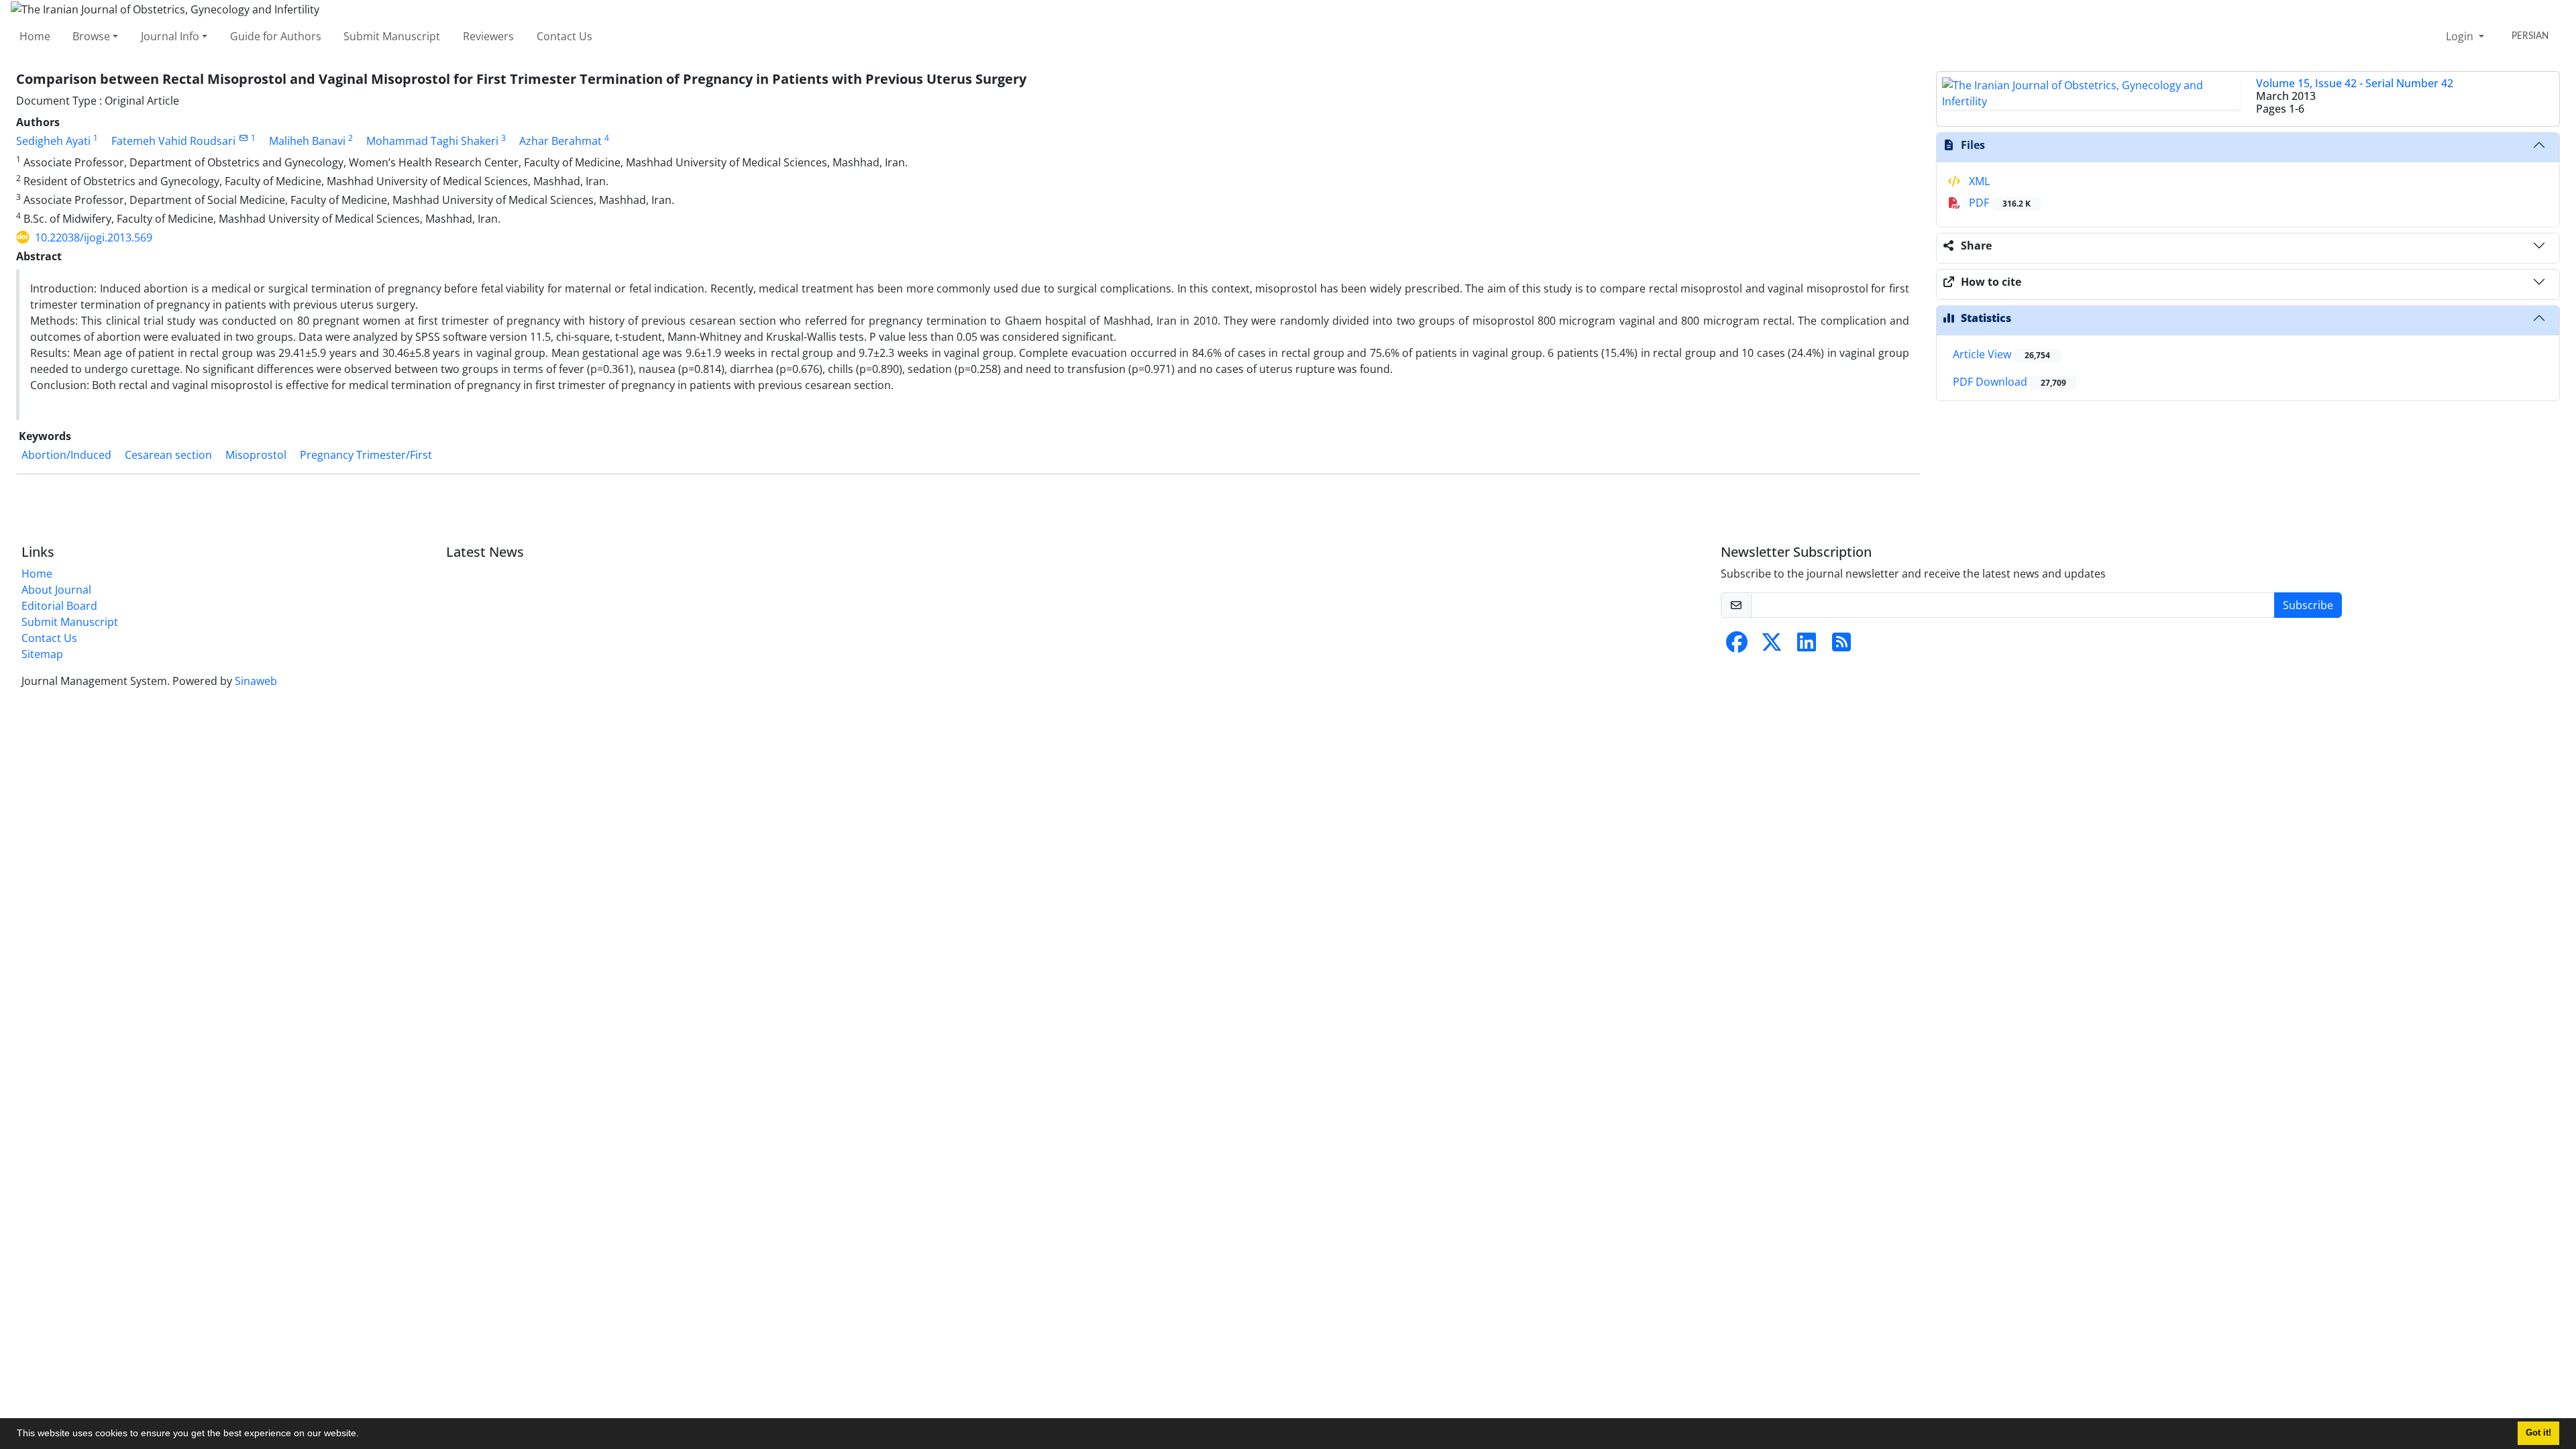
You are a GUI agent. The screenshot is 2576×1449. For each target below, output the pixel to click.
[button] (364, 1435)
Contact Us (565, 36)
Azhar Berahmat (560, 141)
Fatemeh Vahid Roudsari (173, 141)
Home (35, 36)
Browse (91, 36)
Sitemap (42, 654)
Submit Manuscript (392, 36)
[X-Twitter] (1772, 646)
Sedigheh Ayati (53, 141)
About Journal (56, 590)
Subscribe (2308, 605)
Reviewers (488, 36)
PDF (1998, 203)
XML (1978, 181)
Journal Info (170, 36)
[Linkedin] (1807, 646)
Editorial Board (59, 606)
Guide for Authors (276, 36)
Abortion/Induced (66, 455)
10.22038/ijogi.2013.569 (94, 237)
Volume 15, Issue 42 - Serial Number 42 (2355, 83)
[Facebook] (1737, 646)
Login (2461, 36)
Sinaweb (256, 681)
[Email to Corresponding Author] (243, 138)
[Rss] (1841, 646)
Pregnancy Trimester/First (366, 455)
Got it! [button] (2538, 1433)
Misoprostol (256, 455)
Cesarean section (168, 455)
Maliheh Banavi (307, 141)
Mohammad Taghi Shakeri (432, 141)
